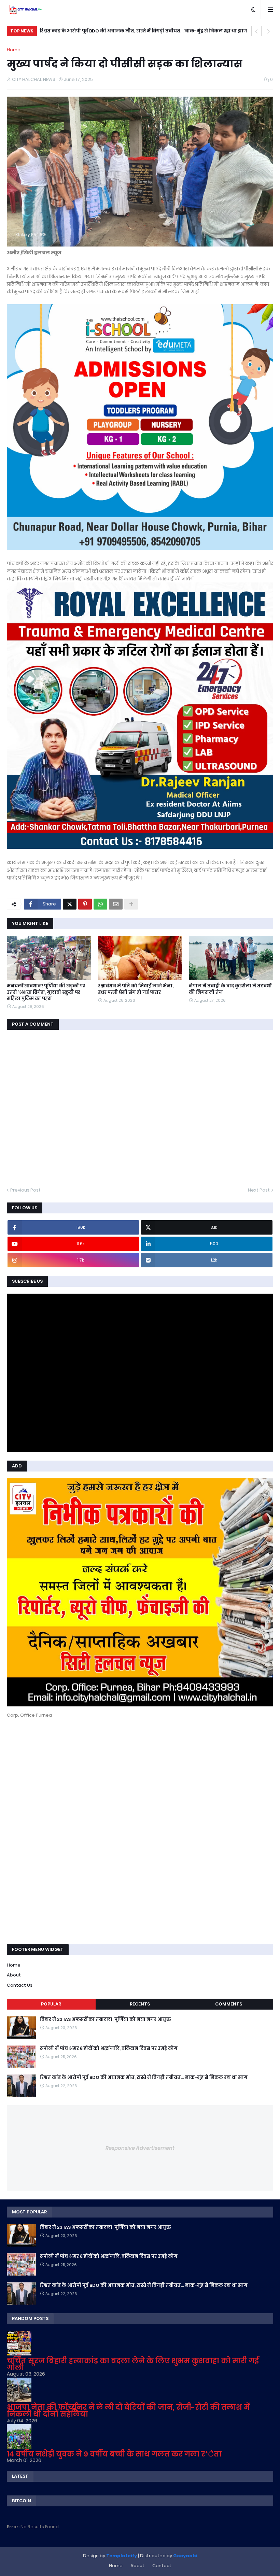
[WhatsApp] (100, 904)
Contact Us (20, 1985)
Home (14, 50)
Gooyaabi (185, 2556)
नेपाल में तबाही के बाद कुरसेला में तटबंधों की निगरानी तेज (230, 989)
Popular (51, 2004)
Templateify (122, 2556)
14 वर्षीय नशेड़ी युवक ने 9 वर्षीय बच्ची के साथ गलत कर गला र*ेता (114, 2454)
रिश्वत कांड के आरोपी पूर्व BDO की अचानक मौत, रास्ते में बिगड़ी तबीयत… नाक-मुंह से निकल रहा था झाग (143, 31)
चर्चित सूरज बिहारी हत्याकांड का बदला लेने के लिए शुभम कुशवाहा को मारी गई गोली (133, 2364)
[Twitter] (70, 904)
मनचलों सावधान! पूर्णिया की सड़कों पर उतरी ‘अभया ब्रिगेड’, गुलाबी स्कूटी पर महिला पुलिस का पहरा (46, 992)
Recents (140, 2004)
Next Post (259, 1190)
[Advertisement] (58, 1770)
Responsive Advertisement (140, 2148)
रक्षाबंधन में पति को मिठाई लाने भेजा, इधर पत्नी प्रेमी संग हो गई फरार (136, 989)
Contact (162, 2566)
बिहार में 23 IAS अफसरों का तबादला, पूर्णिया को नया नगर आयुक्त (106, 2019)
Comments (229, 2004)
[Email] (116, 904)
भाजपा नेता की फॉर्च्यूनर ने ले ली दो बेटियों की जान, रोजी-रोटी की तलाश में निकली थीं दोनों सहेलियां (128, 2411)
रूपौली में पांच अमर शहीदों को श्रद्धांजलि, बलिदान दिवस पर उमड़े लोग (109, 2049)
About (14, 1975)
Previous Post (25, 1190)
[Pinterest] (85, 904)
